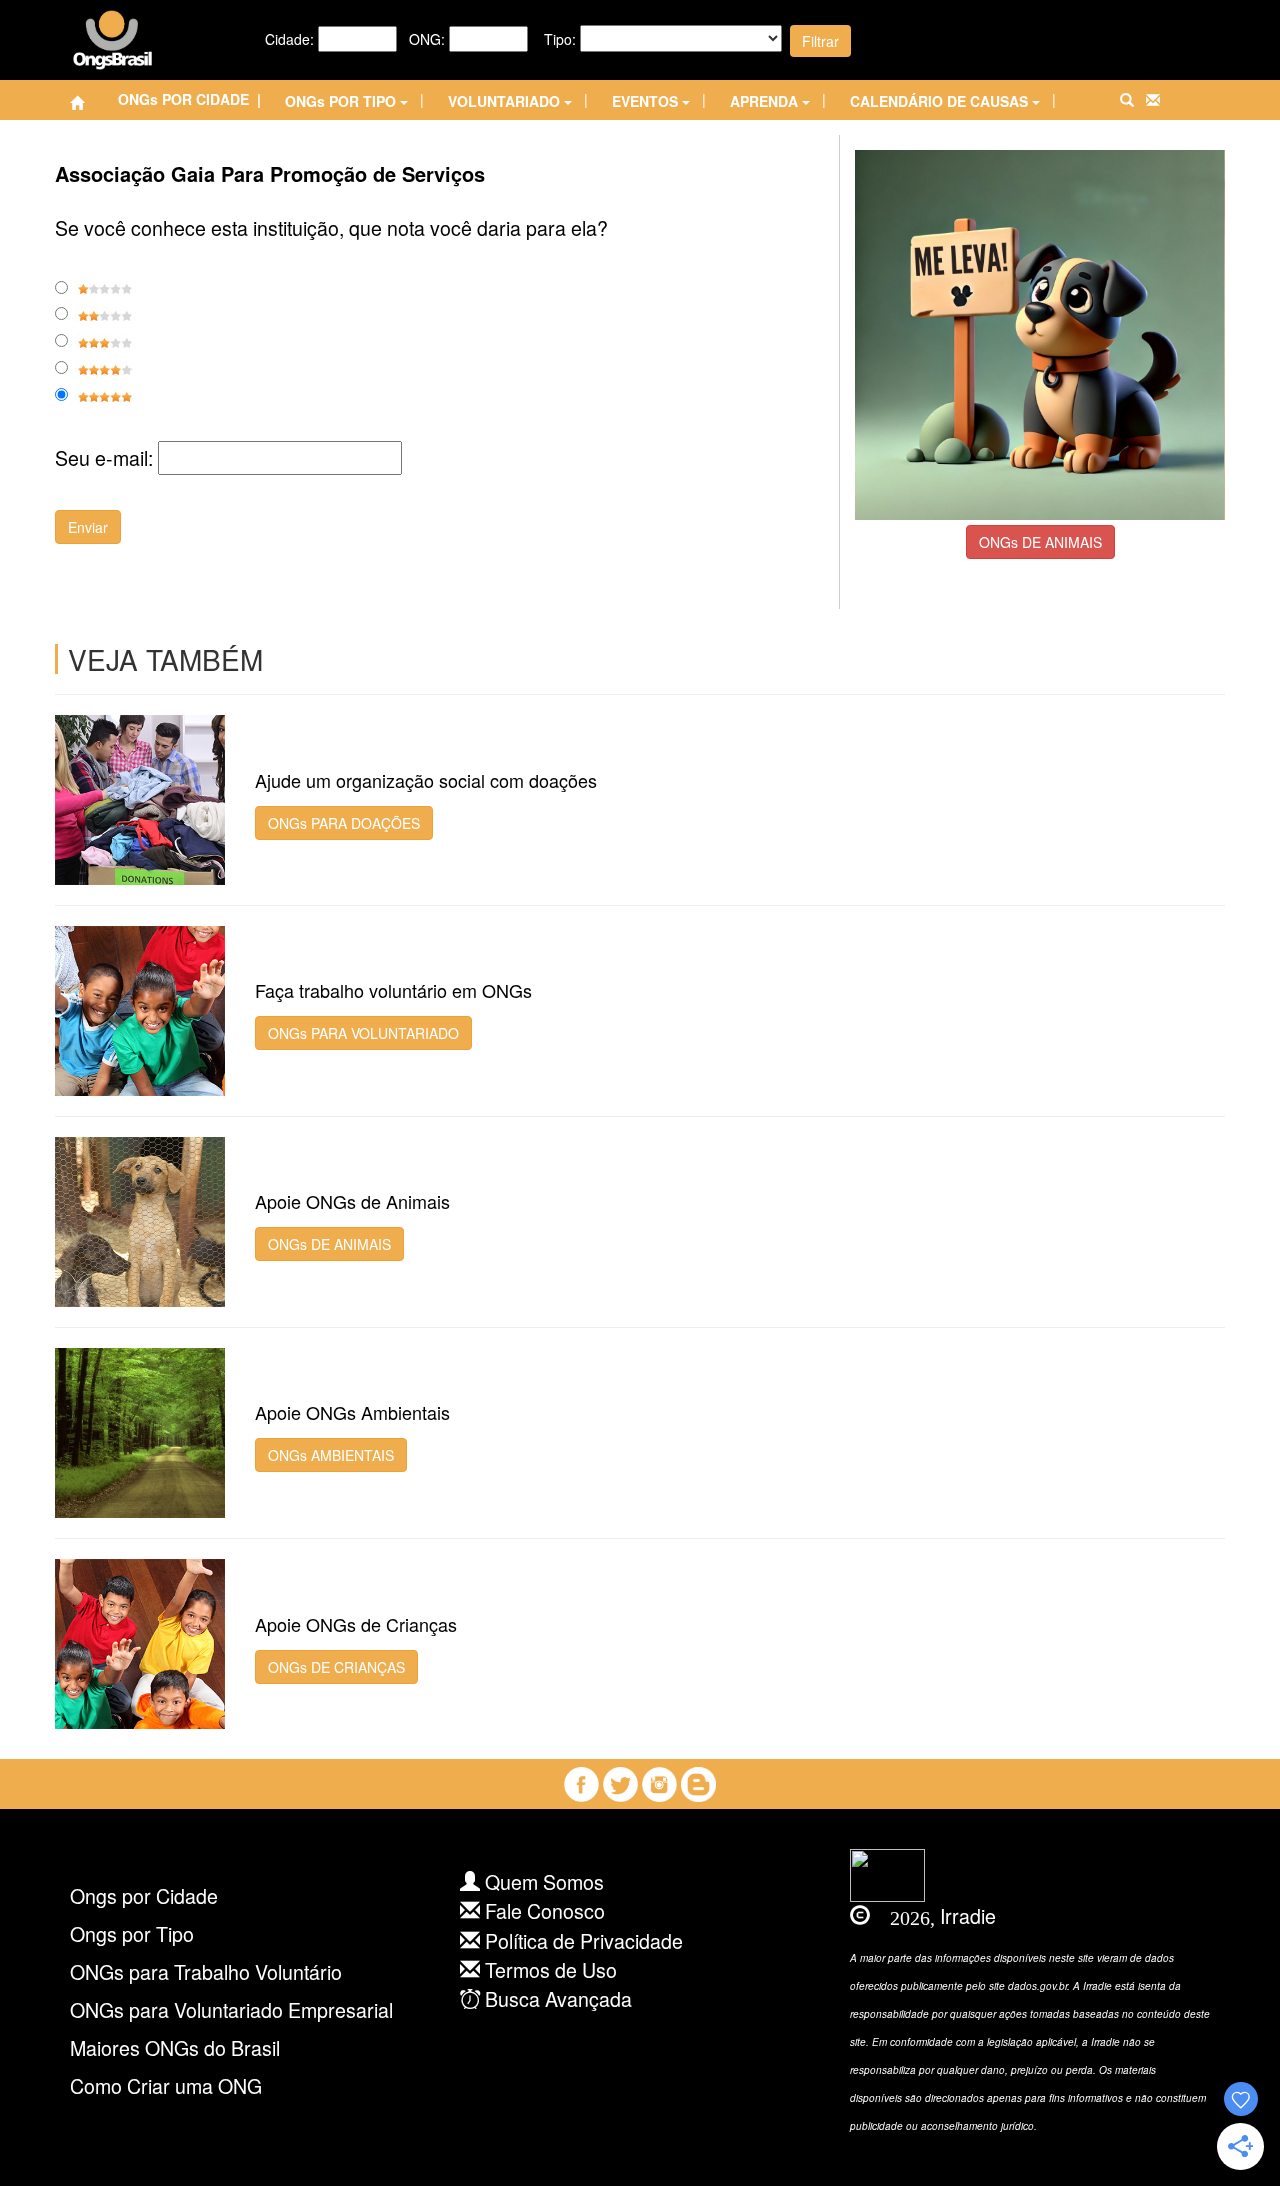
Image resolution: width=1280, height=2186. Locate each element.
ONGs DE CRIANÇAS (336, 1667)
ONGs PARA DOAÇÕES (344, 823)
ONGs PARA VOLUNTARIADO (363, 1033)
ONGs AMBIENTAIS (331, 1455)
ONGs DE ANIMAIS (1040, 542)
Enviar (88, 527)
